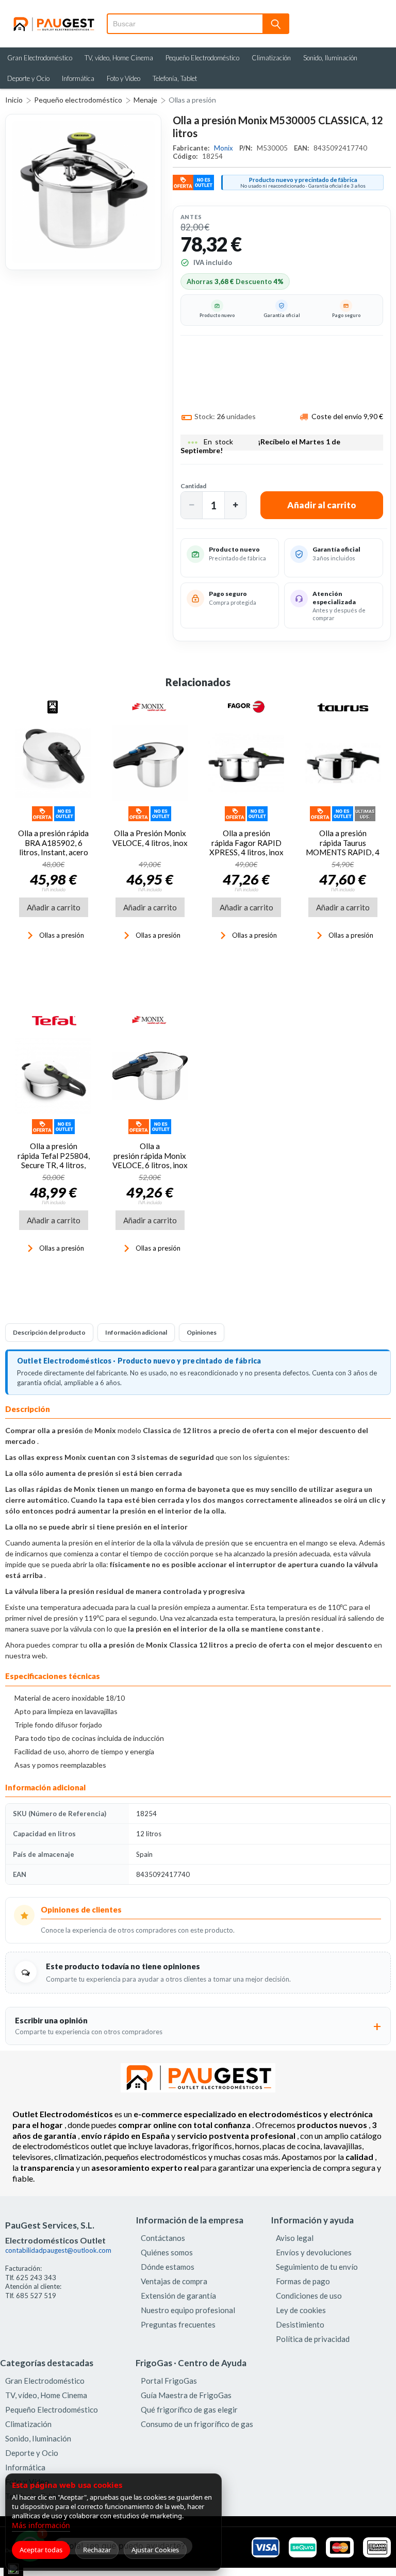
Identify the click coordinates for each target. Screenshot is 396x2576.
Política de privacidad (313, 2339)
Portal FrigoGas (169, 2381)
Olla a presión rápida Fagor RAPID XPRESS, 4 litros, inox (246, 843)
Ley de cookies (301, 2310)
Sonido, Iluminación (330, 58)
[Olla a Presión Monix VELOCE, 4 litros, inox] (150, 763)
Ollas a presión (192, 100)
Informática (78, 78)
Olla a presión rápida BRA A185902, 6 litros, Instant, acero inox (53, 847)
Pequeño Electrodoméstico (202, 58)
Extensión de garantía (178, 2296)
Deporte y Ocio (28, 78)
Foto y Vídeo (123, 78)
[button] (192, 505)
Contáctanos (163, 2238)
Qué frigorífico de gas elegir (189, 2409)
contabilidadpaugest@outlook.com (58, 2250)
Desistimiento (300, 2324)
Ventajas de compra (174, 2281)
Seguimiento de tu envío (317, 2267)
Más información (41, 2525)
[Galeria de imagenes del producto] (83, 192)
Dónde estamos (168, 2267)
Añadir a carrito (54, 907)
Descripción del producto (49, 1332)
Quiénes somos (167, 2252)
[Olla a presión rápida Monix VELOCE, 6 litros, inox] (150, 1076)
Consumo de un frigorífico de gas (197, 2424)
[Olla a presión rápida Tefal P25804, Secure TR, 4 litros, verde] (53, 1076)
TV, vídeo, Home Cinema (119, 58)
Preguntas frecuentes (178, 2324)
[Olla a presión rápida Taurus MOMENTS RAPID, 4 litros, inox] (343, 763)
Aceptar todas (41, 2550)
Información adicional (136, 1332)
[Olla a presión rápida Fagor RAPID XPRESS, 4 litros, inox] (246, 763)
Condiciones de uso (309, 2296)
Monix (224, 148)
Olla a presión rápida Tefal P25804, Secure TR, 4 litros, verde (54, 1160)
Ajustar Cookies (155, 2550)
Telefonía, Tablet (175, 78)
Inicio (14, 100)
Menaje (145, 100)
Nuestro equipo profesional (188, 2310)
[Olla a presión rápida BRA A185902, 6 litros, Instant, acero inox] (53, 763)
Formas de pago (303, 2281)
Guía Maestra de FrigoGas (186, 2395)
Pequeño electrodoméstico (78, 100)
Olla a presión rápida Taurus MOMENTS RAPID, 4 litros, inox (343, 847)
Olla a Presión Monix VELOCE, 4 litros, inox (150, 838)
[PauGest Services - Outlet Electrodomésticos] (53, 20)
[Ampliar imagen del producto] (83, 192)
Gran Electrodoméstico (40, 58)
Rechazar (97, 2550)
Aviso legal (295, 2238)
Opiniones (202, 1332)
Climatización (271, 58)
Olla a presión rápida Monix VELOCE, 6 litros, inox (150, 1156)
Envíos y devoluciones (314, 2252)
